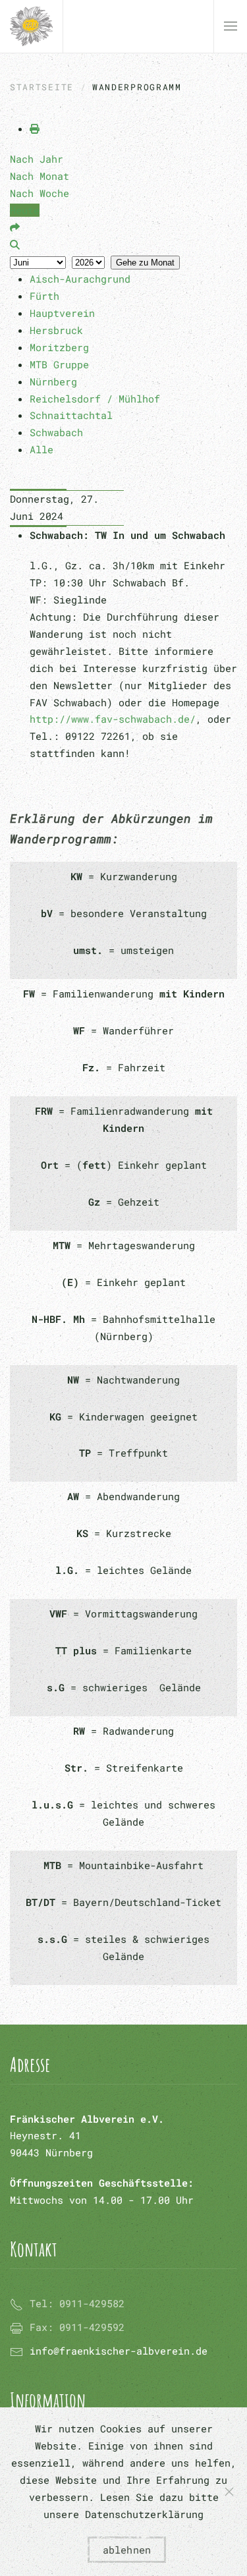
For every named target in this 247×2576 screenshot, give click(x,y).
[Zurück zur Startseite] (31, 26)
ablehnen (127, 2550)
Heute (25, 210)
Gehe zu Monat (145, 263)
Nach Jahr (37, 159)
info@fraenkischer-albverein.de (119, 2351)
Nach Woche (40, 193)
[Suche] (15, 244)
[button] (231, 26)
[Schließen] (229, 2492)
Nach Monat (40, 176)
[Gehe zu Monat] (15, 227)
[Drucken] (35, 128)
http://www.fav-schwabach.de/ (113, 719)
